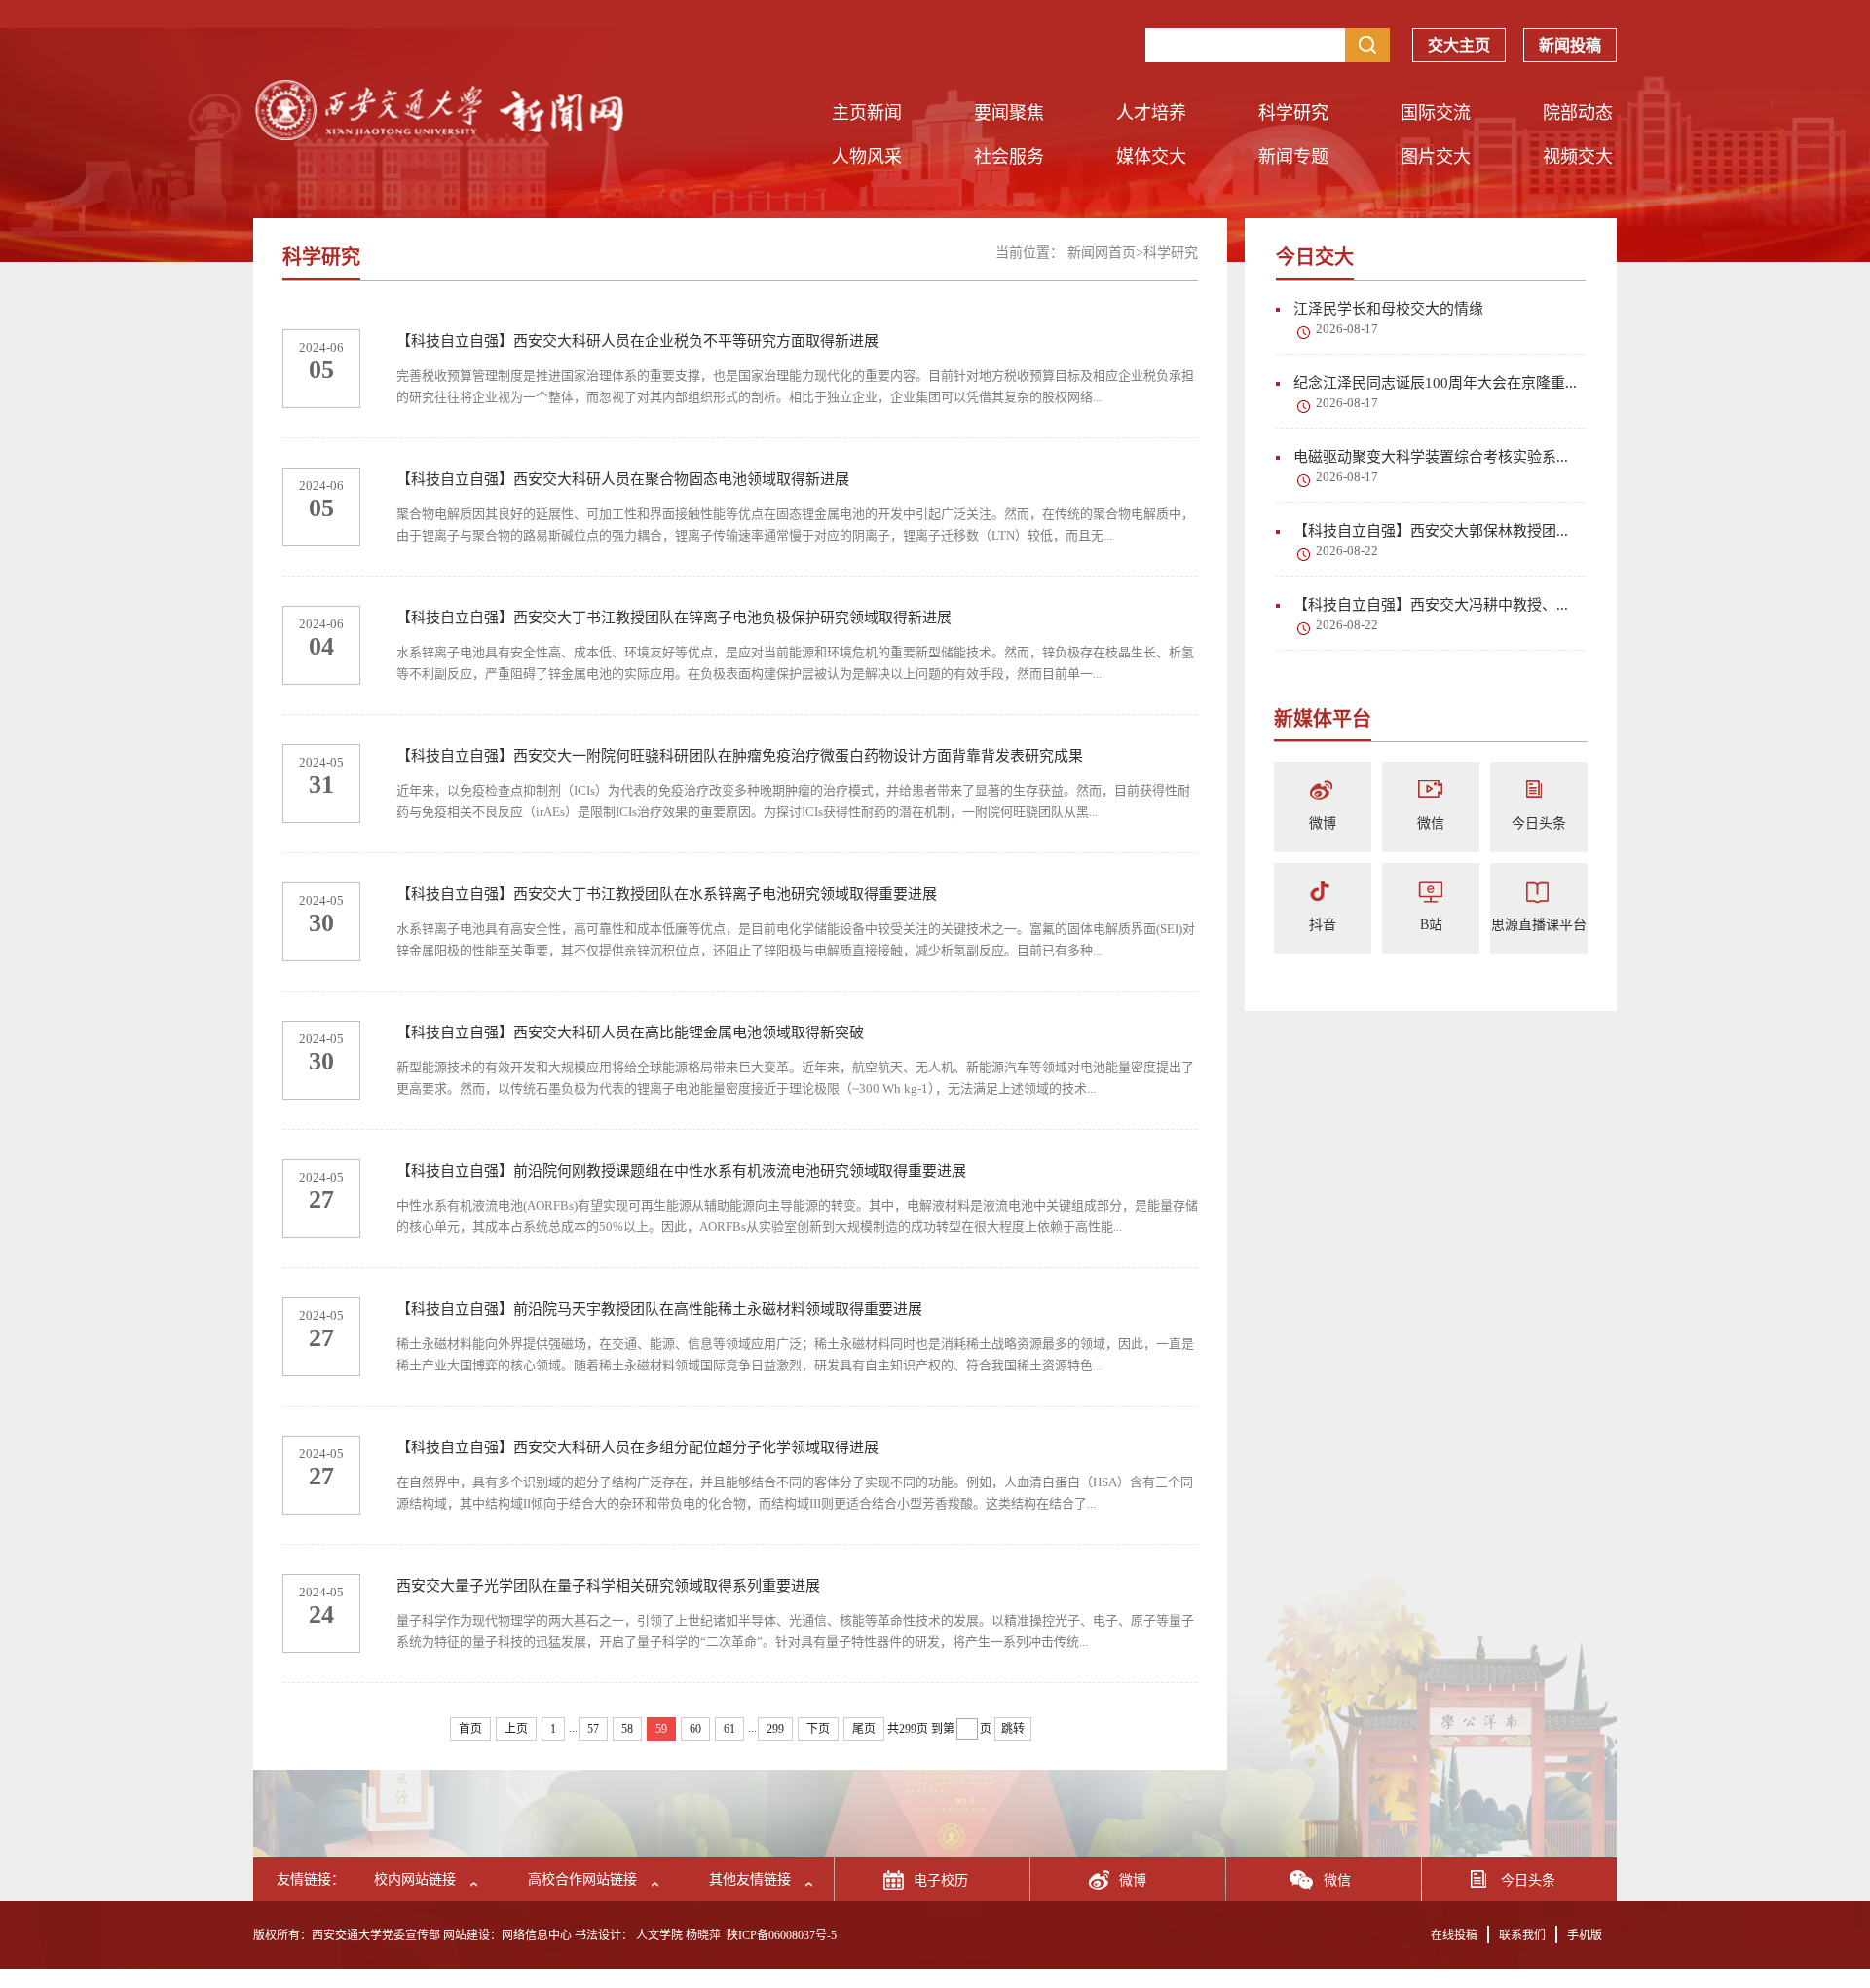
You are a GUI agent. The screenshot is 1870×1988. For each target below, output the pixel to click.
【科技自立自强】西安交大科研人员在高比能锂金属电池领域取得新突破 (630, 1032)
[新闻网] (438, 135)
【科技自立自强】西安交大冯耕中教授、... (1431, 605)
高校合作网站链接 (582, 1879)
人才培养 (1151, 113)
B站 (1431, 925)
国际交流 (1436, 113)
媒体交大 (1151, 157)
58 (627, 1729)
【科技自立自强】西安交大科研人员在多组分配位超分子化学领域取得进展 (637, 1447)
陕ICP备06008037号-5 (782, 1935)
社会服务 (1009, 157)
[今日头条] (1539, 791)
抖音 (1323, 925)
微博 (1323, 824)
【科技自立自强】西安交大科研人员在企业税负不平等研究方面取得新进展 (637, 341)
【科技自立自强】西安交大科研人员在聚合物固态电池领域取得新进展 (623, 479)
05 (321, 370)
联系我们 (1522, 1935)
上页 (516, 1729)
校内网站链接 (415, 1879)
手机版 (1585, 1935)
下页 (818, 1729)
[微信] (1431, 791)
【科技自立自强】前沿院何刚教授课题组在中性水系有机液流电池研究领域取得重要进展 (681, 1171)
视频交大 (1578, 157)
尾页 (864, 1729)
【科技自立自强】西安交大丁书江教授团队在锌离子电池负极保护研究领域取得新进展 (674, 618)
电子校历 (941, 1880)
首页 (470, 1729)
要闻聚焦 (1009, 113)
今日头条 (1539, 824)
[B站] (1431, 893)
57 (593, 1729)
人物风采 (867, 157)
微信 (1431, 824)
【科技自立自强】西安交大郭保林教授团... (1431, 531)
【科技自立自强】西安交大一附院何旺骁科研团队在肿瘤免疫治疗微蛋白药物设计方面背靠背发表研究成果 (740, 756)
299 (775, 1729)
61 (729, 1729)
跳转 (1013, 1729)
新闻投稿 (1570, 45)
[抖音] (1323, 893)
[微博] (1323, 791)
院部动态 (1578, 113)
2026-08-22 (1347, 551)
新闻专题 (1293, 157)
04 (321, 646)
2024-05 (321, 762)
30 (321, 923)
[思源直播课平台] (1539, 893)
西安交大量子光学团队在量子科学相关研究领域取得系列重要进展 (608, 1586)
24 (321, 1614)
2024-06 (321, 347)
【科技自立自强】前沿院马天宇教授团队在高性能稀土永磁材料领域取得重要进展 (659, 1309)
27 (321, 1200)
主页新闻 (867, 113)
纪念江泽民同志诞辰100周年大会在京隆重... (1435, 383)
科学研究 (1293, 113)
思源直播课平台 (1539, 925)
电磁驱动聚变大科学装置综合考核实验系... (1431, 457)
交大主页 (1459, 45)
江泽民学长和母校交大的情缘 (1388, 309)
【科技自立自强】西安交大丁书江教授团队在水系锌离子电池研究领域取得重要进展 (667, 894)
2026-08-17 (1347, 329)
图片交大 (1436, 157)
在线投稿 (1454, 1935)
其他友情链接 (750, 1879)
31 (321, 785)
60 (695, 1729)
